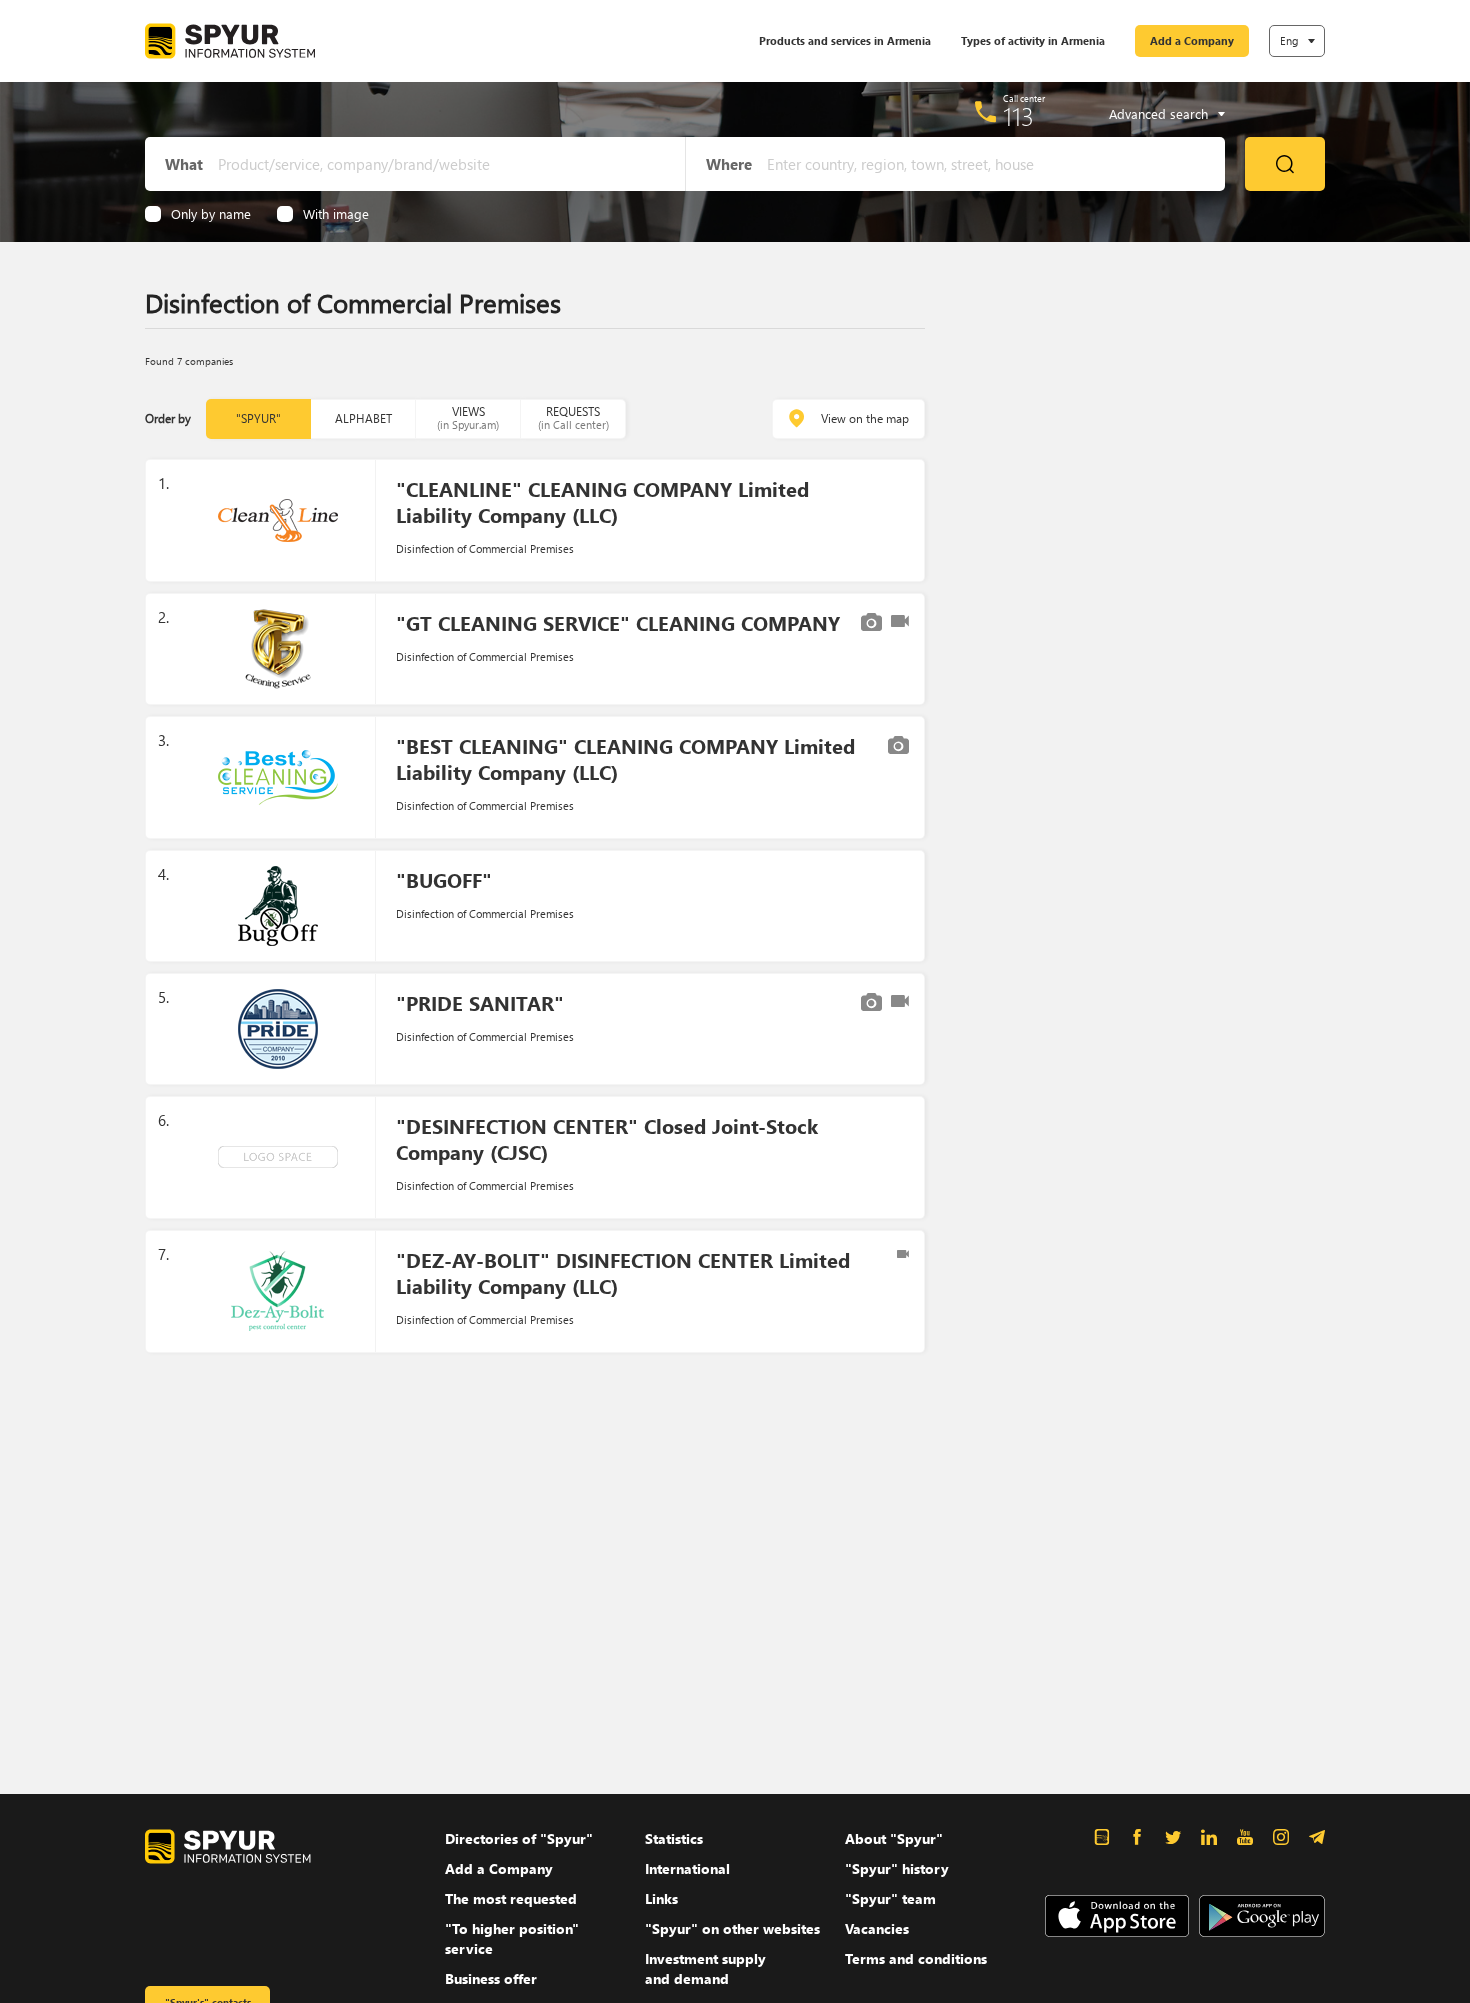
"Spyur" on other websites (732, 1928)
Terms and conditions (916, 1958)
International (687, 1868)
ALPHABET (363, 418)
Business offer (491, 1978)
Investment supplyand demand (705, 1968)
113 (1018, 116)
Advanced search (1158, 114)
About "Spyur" (894, 1838)
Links (661, 1898)
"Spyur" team (890, 1898)
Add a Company (1192, 40)
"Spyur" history (897, 1868)
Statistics (674, 1838)
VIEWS (468, 417)
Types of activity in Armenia (1033, 40)
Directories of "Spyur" (519, 1838)
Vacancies (877, 1928)
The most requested (511, 1898)
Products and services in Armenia (845, 40)
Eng (1289, 40)
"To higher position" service (512, 1938)
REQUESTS (573, 417)
